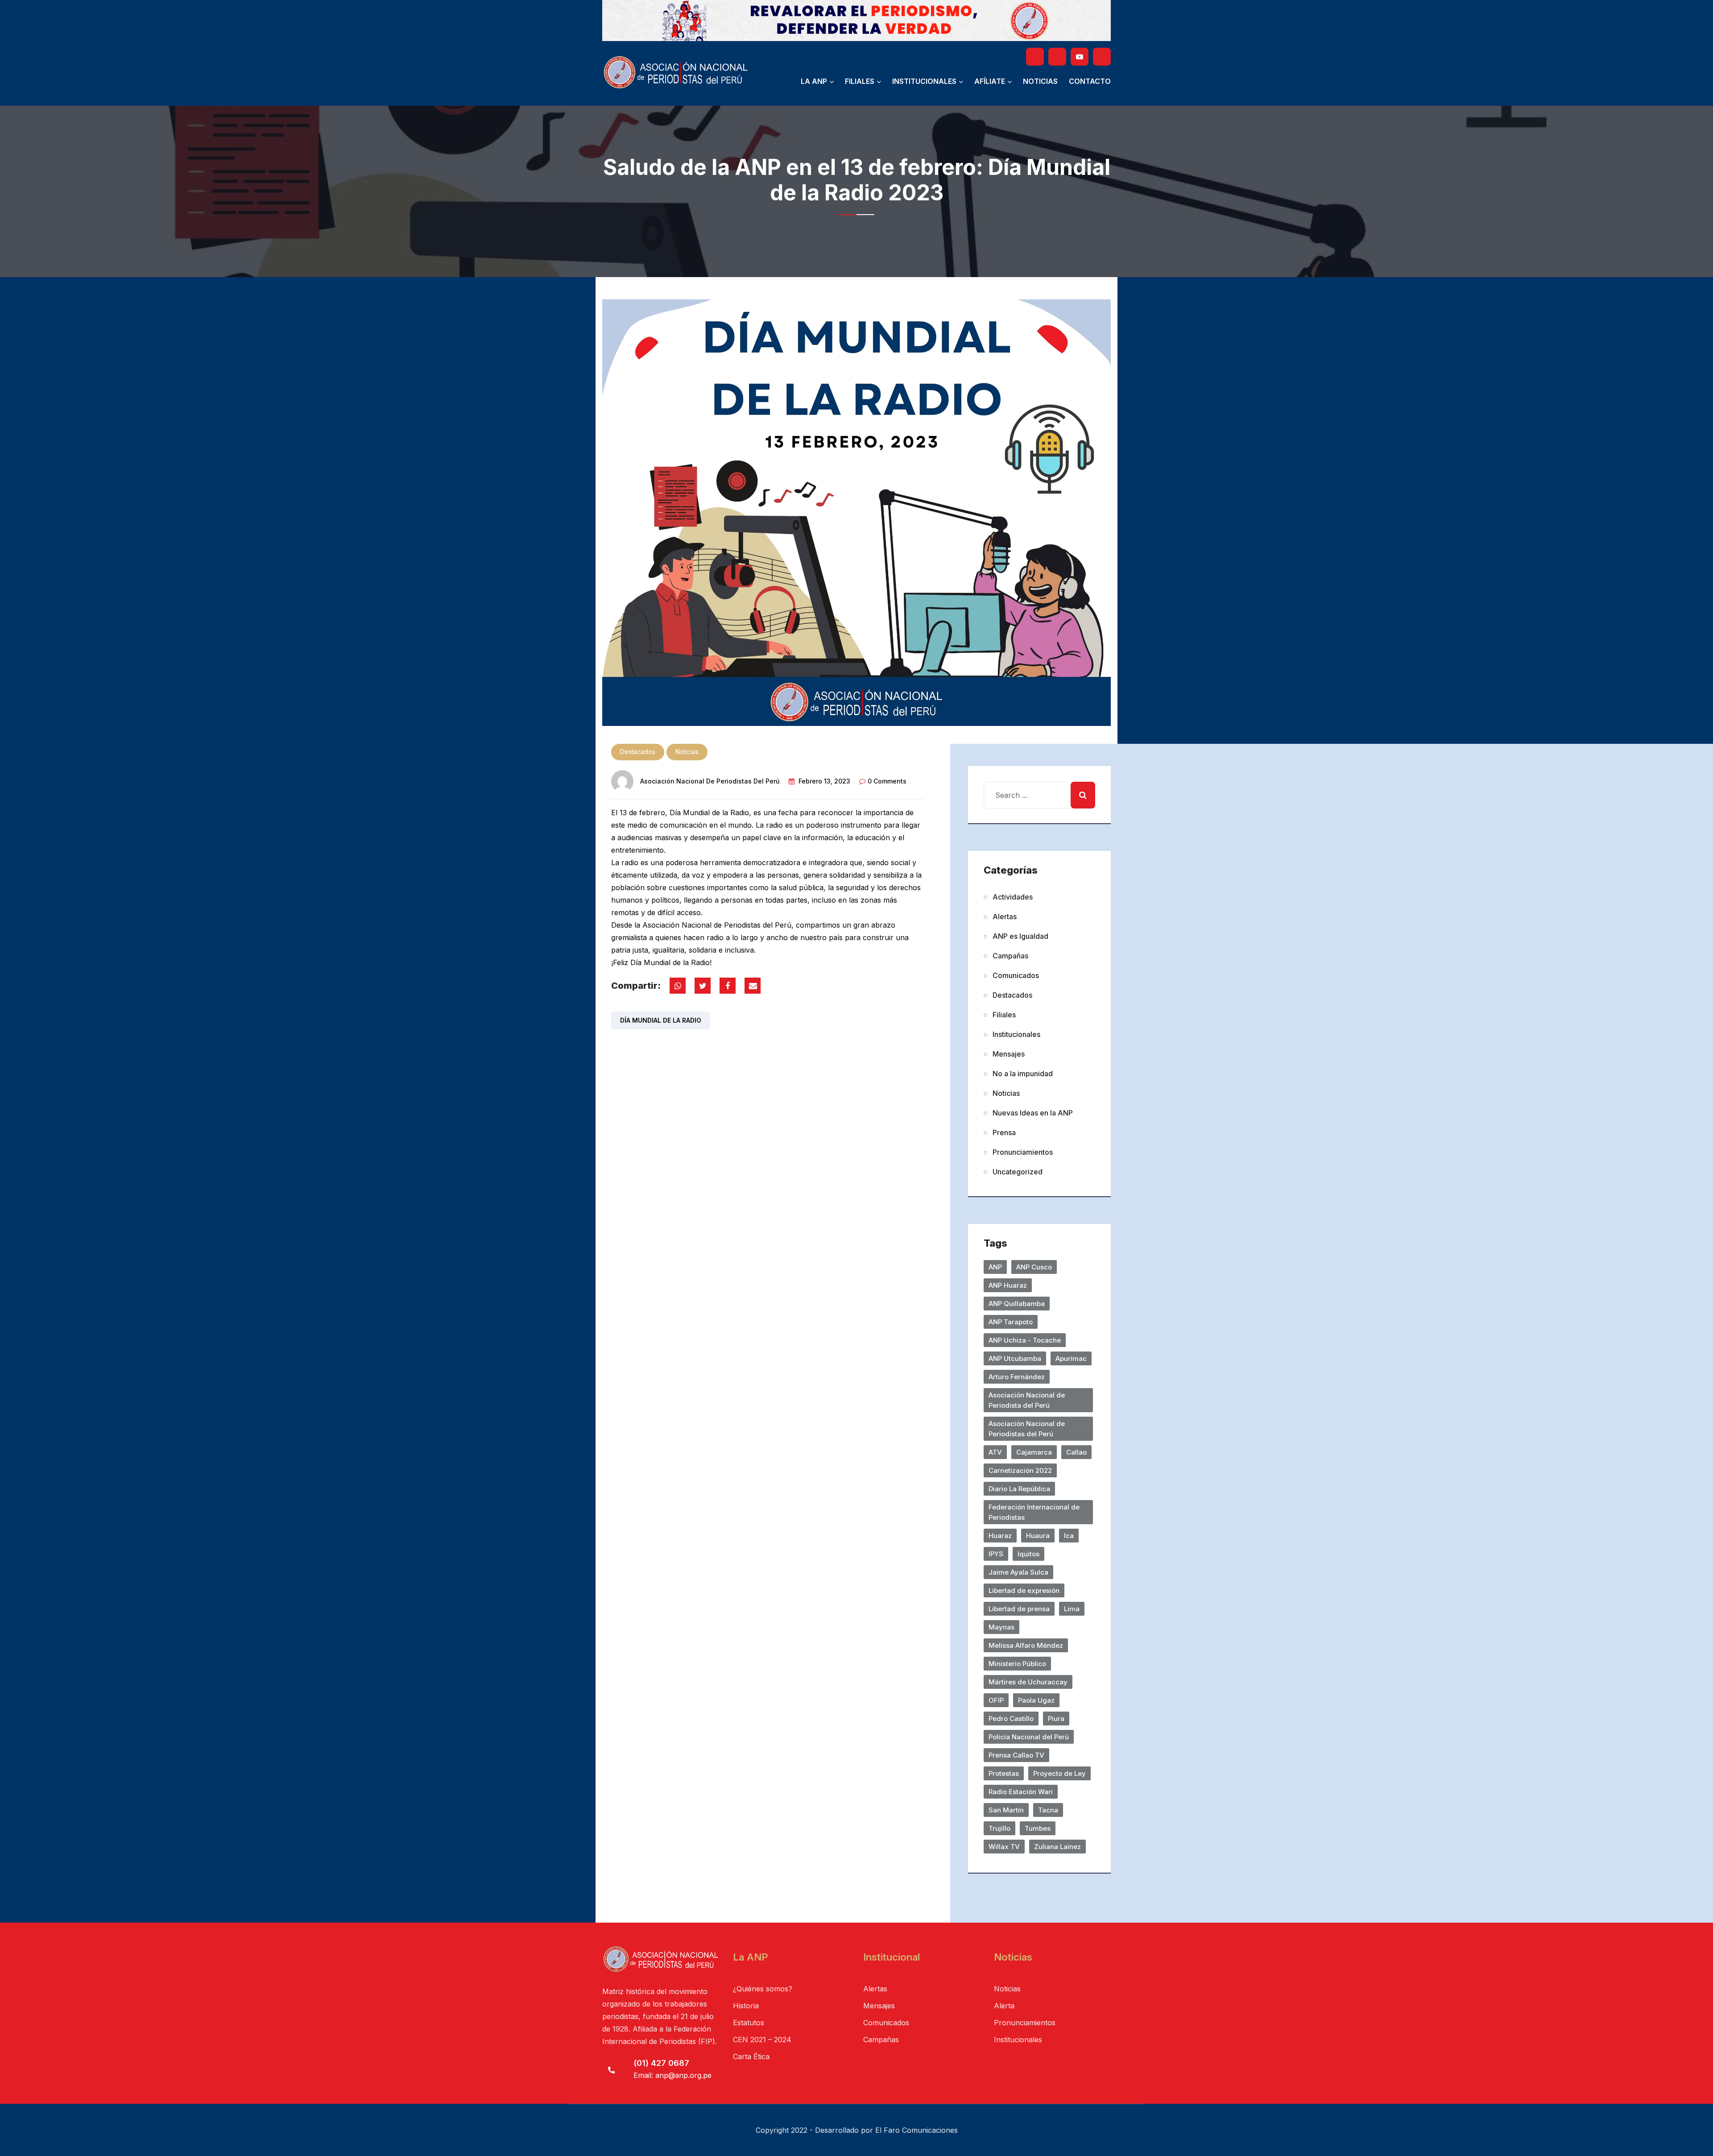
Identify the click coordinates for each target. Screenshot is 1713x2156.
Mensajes (1009, 1054)
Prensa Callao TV (1016, 1755)
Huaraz (1000, 1536)
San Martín (1006, 1810)
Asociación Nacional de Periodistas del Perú (710, 781)
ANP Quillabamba (1017, 1304)
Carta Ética (751, 2056)
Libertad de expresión (1024, 1590)
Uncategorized (1018, 1172)
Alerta (1004, 2006)
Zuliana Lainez (1057, 1847)
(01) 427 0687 (661, 2063)
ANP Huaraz (1008, 1285)
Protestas (1004, 1773)
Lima (1072, 1609)
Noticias (1040, 81)
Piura (1056, 1719)
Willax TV (1004, 1847)
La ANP (814, 81)
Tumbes (1038, 1828)
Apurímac (1071, 1358)
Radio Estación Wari (1021, 1792)
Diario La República (1019, 1489)
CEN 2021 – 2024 (762, 2040)
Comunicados (1016, 975)
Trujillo (999, 1828)
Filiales (860, 81)
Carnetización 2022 (1020, 1470)
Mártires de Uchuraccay (1028, 1682)
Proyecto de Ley (1059, 1773)
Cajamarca (1034, 1452)
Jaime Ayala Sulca (1018, 1572)
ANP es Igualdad (1020, 936)
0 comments (887, 781)
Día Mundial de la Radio (661, 1020)
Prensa (1004, 1132)
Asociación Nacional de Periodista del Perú (1027, 1400)
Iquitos (1028, 1554)
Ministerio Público (1017, 1664)
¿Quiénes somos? (763, 1989)
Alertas (1005, 916)
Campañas (1010, 956)
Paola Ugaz (1036, 1700)
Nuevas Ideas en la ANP (1033, 1113)
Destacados (638, 752)
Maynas (1001, 1627)
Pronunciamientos (1023, 1152)
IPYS (996, 1554)
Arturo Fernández (1017, 1377)
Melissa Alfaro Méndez (1026, 1645)
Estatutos (749, 2023)
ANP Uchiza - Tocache (1025, 1340)
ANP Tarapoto (1011, 1322)
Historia (746, 2006)
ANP (995, 1267)
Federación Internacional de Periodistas (1034, 1512)
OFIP (996, 1700)
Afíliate (990, 81)
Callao (1076, 1452)
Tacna (1048, 1810)
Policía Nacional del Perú (1029, 1737)
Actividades (1013, 897)
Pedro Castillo (1011, 1719)
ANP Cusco (1034, 1267)
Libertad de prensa (1019, 1609)
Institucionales (924, 81)
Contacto (1090, 81)
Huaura (1038, 1536)
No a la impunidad (1023, 1074)
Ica (1069, 1536)
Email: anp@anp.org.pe (672, 2075)
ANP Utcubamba (1015, 1358)
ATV (995, 1452)
